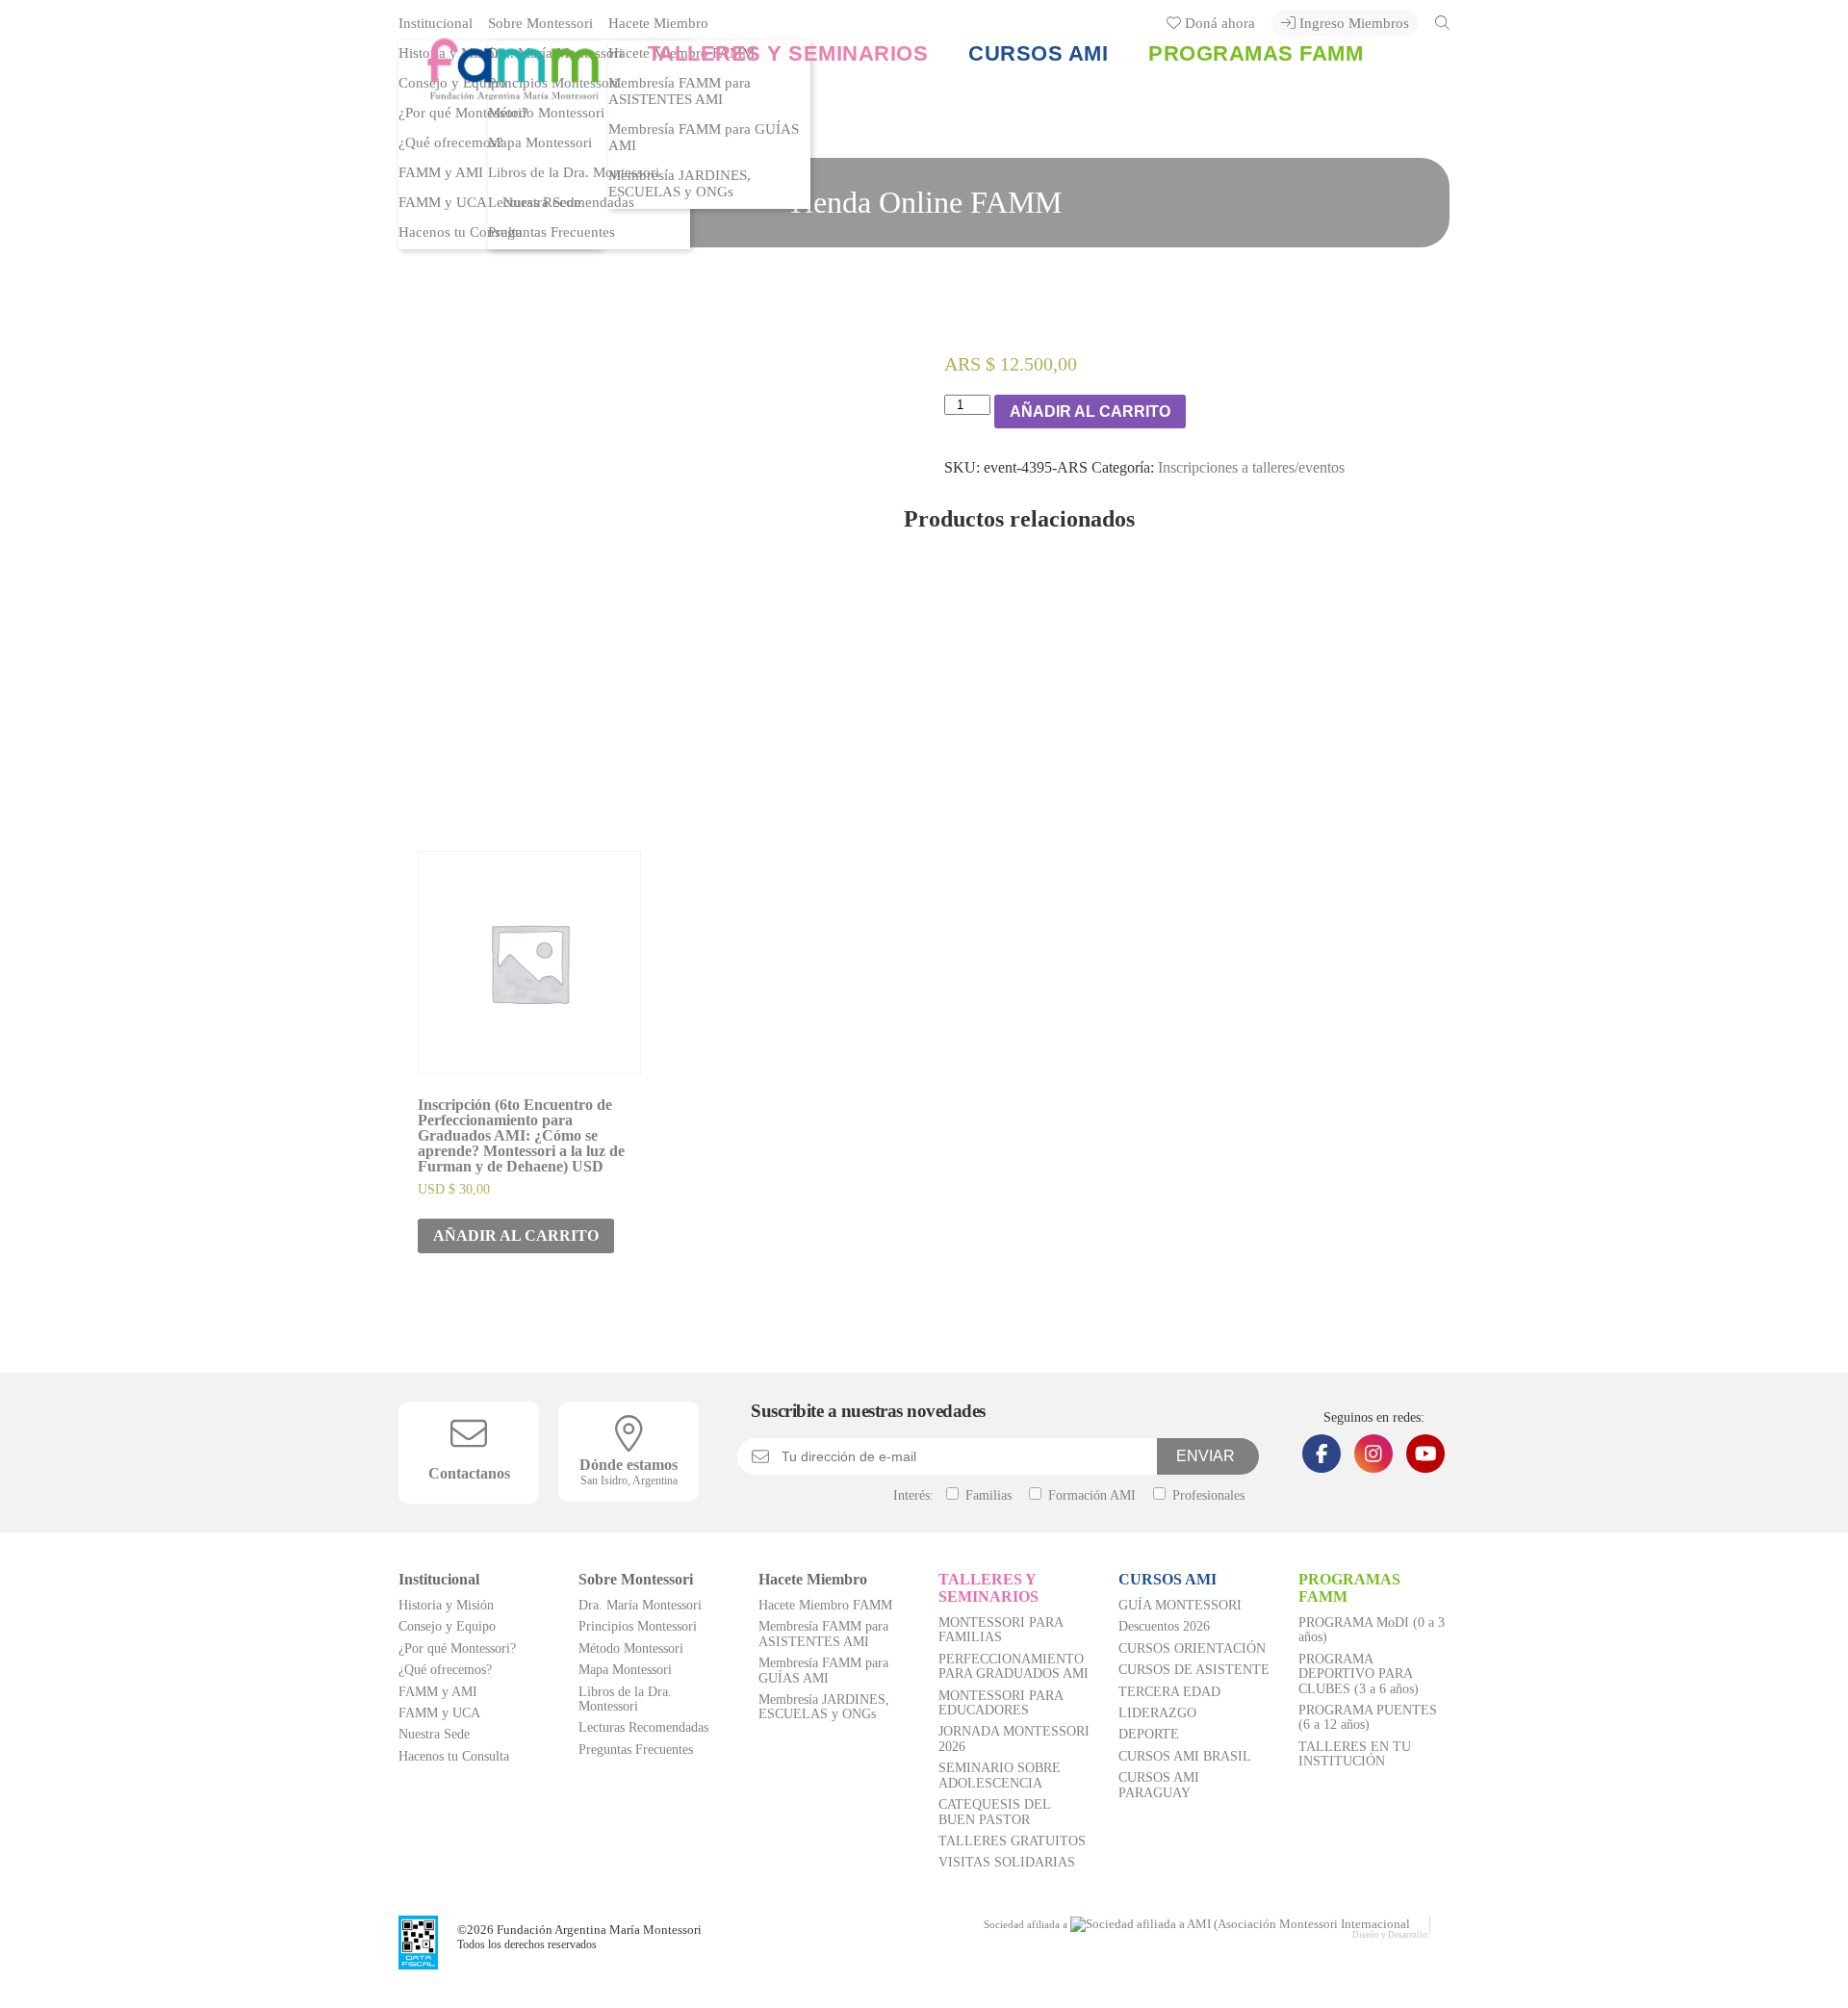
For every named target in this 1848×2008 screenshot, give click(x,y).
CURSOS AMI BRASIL (1185, 1756)
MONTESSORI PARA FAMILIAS (1001, 1630)
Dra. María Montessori (640, 1605)
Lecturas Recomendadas (561, 202)
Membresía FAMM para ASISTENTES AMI (823, 1634)
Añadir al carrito (1090, 412)
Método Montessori (631, 1648)
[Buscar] (1442, 23)
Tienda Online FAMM (924, 202)
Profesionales (1206, 1495)
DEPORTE (1149, 1734)
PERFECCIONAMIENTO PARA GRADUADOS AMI (1014, 1666)
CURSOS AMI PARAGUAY (1159, 1785)
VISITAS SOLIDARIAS (1007, 1862)
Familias (987, 1495)
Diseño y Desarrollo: (1391, 1935)
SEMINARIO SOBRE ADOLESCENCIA (1000, 1775)
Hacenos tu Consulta (461, 232)
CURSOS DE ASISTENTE (1194, 1670)
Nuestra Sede (434, 1734)
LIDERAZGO (1157, 1713)
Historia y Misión (446, 1605)
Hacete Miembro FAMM (825, 1605)
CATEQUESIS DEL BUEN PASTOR (994, 1812)
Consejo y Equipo (447, 1626)
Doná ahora (1218, 23)
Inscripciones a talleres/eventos (1251, 467)
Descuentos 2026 (1164, 1626)
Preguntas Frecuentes (552, 232)
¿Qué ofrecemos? (451, 142)
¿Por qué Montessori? (457, 1648)
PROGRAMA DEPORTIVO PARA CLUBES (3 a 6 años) (1359, 1674)
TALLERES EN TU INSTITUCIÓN (1355, 1754)
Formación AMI (1090, 1495)
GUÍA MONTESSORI (1180, 1605)
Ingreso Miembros (1352, 23)
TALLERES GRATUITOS (1012, 1841)
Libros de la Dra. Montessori (574, 172)
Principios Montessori (638, 1626)
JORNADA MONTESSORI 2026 (1014, 1738)
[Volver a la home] (499, 90)
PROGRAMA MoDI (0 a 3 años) (1372, 1630)
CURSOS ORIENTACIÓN (1192, 1648)
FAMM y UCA (443, 202)
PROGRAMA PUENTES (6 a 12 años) (1368, 1717)
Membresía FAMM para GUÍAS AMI (704, 137)
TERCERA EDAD (1169, 1692)
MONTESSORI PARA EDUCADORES (1001, 1703)
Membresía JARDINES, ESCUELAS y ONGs (680, 183)
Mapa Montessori (540, 142)
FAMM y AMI (441, 172)
